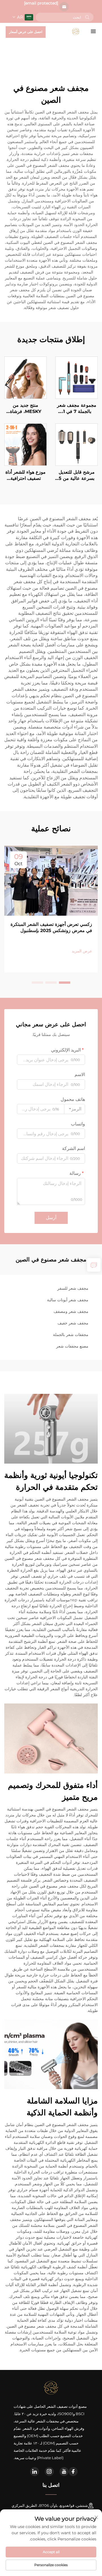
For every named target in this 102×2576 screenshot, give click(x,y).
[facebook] (73, 2472)
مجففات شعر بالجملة (71, 1335)
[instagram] (49, 2472)
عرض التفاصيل (77, 377)
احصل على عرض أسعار (26, 32)
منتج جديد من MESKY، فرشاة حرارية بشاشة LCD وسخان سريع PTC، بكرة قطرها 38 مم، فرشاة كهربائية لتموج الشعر (26, 409)
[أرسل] (87, 17)
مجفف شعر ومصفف (71, 1311)
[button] (65, 983)
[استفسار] (94, 1265)
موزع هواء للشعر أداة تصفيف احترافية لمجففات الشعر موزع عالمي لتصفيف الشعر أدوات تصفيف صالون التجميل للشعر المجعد (25, 476)
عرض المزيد (82, 951)
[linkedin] (35, 2472)
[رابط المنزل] (76, 31)
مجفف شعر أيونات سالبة (68, 1300)
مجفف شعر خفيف (73, 1323)
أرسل (51, 1218)
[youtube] (64, 2472)
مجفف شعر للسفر (73, 1288)
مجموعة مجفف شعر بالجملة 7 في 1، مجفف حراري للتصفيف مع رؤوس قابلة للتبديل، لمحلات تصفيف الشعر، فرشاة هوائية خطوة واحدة (76, 409)
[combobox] (75, 1109)
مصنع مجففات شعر (72, 1346)
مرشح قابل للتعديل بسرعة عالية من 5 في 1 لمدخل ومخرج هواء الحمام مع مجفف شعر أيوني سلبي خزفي (76, 476)
